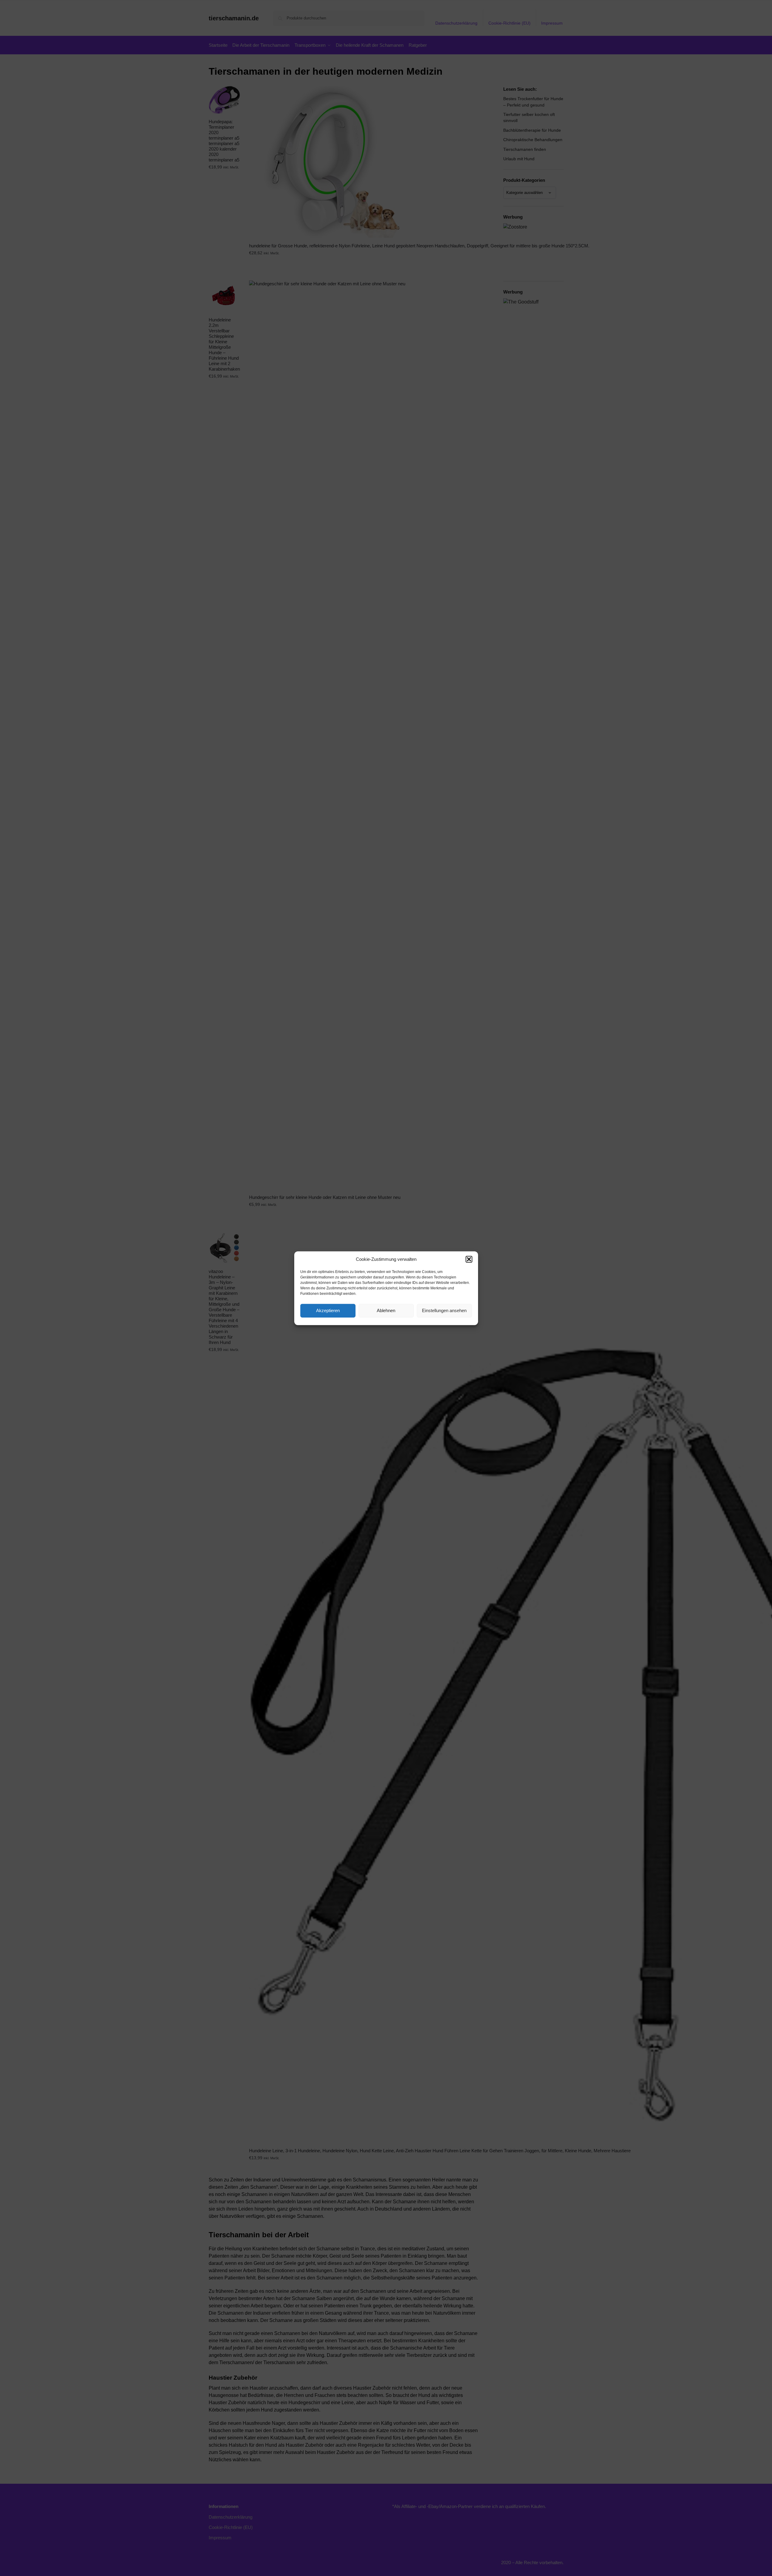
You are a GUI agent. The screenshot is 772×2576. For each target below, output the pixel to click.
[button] (469, 1259)
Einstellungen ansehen (444, 1310)
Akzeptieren (328, 1310)
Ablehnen (386, 1310)
